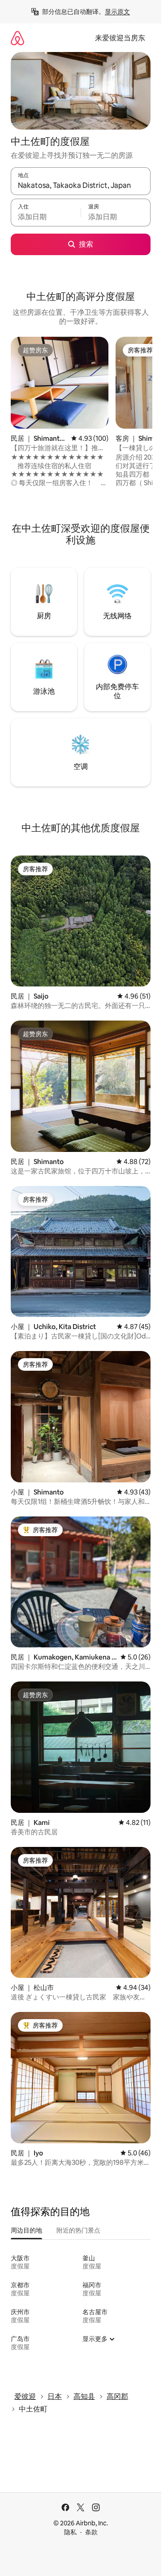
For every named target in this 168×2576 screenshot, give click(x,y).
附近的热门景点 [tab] (78, 2230)
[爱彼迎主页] (17, 38)
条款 (91, 2532)
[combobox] (81, 185)
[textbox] (46, 217)
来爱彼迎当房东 (120, 38)
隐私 (70, 2532)
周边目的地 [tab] (26, 2230)
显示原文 (117, 12)
